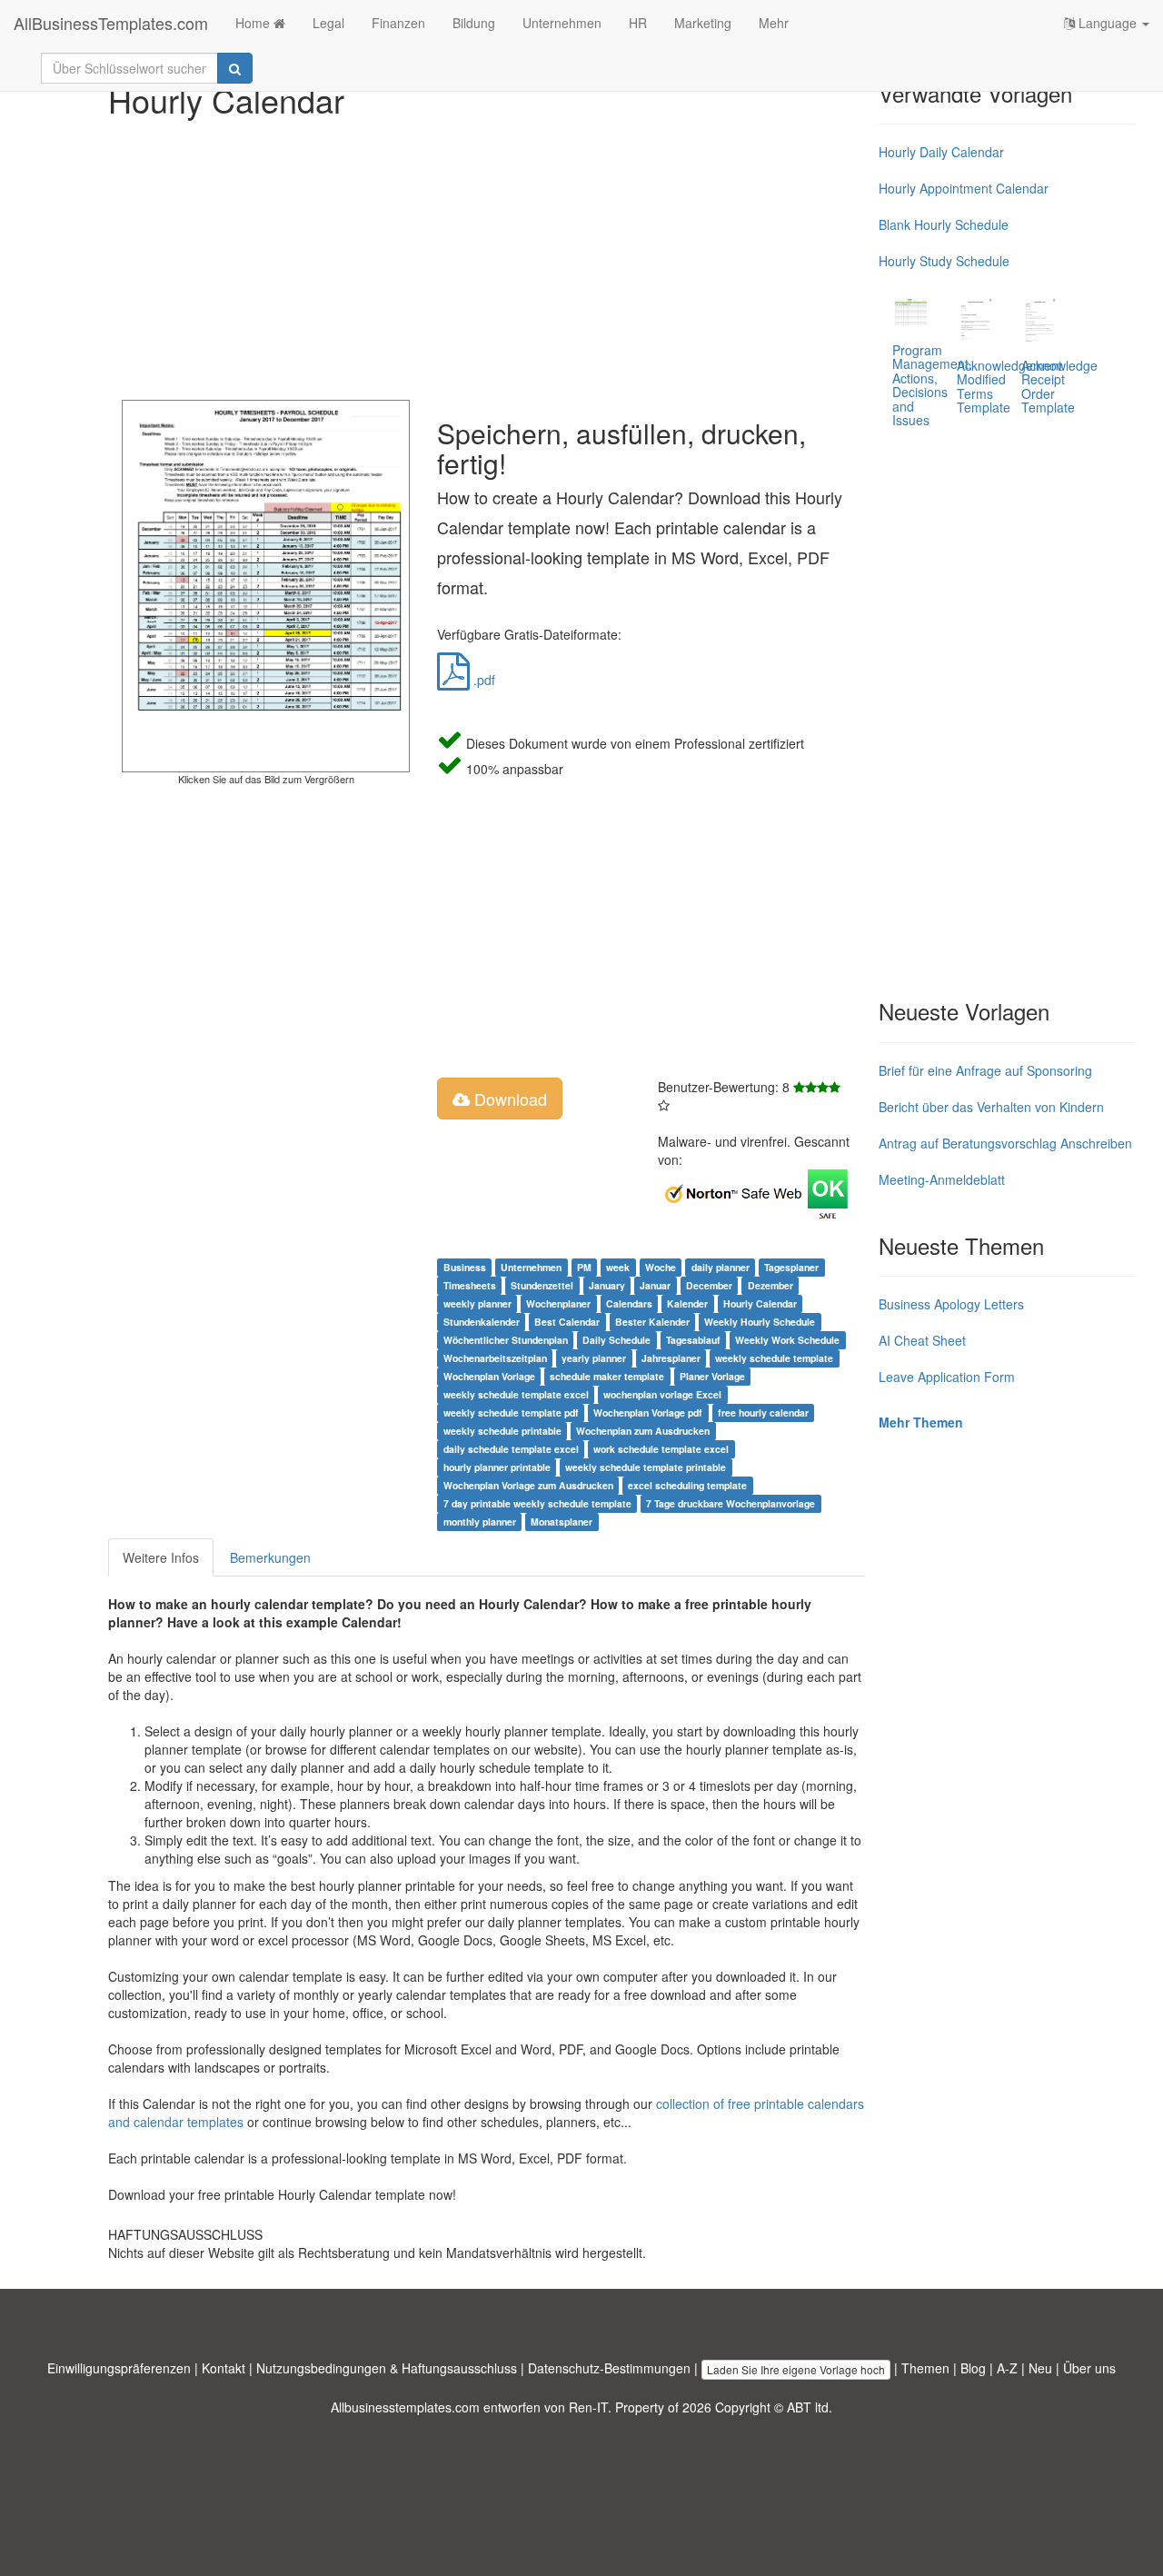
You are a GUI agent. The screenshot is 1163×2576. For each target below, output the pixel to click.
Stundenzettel (542, 1285)
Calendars (629, 1303)
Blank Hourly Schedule (944, 224)
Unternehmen (562, 23)
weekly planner (477, 1303)
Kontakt (224, 2368)
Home (254, 23)
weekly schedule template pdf (511, 1412)
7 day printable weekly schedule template (537, 1503)
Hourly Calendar (760, 1303)
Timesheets (470, 1285)
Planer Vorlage (712, 1376)
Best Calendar (567, 1322)
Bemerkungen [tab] (270, 1557)
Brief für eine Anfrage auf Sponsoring (985, 1070)
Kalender (687, 1303)
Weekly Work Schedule (787, 1340)
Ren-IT (588, 2407)
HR (638, 23)
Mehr (774, 23)
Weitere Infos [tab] (161, 1557)
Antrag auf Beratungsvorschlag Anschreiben (1005, 1143)
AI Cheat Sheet (922, 1340)
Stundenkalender (482, 1322)
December (709, 1285)
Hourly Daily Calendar (941, 152)
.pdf (482, 680)
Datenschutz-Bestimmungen (609, 2368)
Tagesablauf (693, 1340)
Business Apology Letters (951, 1304)
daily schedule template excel (511, 1449)
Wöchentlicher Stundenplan (506, 1340)
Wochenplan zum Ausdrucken (643, 1431)
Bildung (474, 23)
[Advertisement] (487, 254)
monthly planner (480, 1522)
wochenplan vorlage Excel (662, 1394)
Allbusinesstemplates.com (405, 2407)
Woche (661, 1267)
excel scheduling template (687, 1485)
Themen (925, 2368)
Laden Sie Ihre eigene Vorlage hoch (796, 2369)
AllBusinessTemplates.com (111, 23)
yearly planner (594, 1358)
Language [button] (1108, 23)
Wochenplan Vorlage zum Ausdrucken (528, 1485)
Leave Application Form (947, 1377)
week (618, 1267)
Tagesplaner (791, 1267)
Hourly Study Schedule (944, 261)
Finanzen (398, 23)
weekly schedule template (774, 1358)
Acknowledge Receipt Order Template (1059, 386)
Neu (1040, 2368)
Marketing (703, 23)
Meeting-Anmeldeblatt (942, 1179)
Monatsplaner (562, 1522)
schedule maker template (607, 1376)
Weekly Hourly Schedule (760, 1322)
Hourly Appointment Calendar (964, 188)
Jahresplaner (671, 1358)
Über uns (1089, 2368)
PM (584, 1267)
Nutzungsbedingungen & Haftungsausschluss (387, 2368)
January (607, 1285)
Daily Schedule (616, 1340)
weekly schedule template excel (516, 1394)
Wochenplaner (558, 1303)
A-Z (1007, 2368)
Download (508, 1099)
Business (465, 1267)
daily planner (721, 1267)
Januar (655, 1285)
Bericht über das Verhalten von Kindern (991, 1107)
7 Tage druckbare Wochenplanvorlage (731, 1503)
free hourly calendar (763, 1412)
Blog (973, 2368)
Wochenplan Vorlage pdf (648, 1412)
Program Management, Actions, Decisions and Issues (932, 385)
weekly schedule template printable (646, 1467)
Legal (328, 23)
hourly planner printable (497, 1467)
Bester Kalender (652, 1322)
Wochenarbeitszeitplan (495, 1358)
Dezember (770, 1285)
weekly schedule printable (502, 1431)
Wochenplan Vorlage (489, 1376)
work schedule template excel (661, 1449)
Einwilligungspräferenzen (119, 2368)
